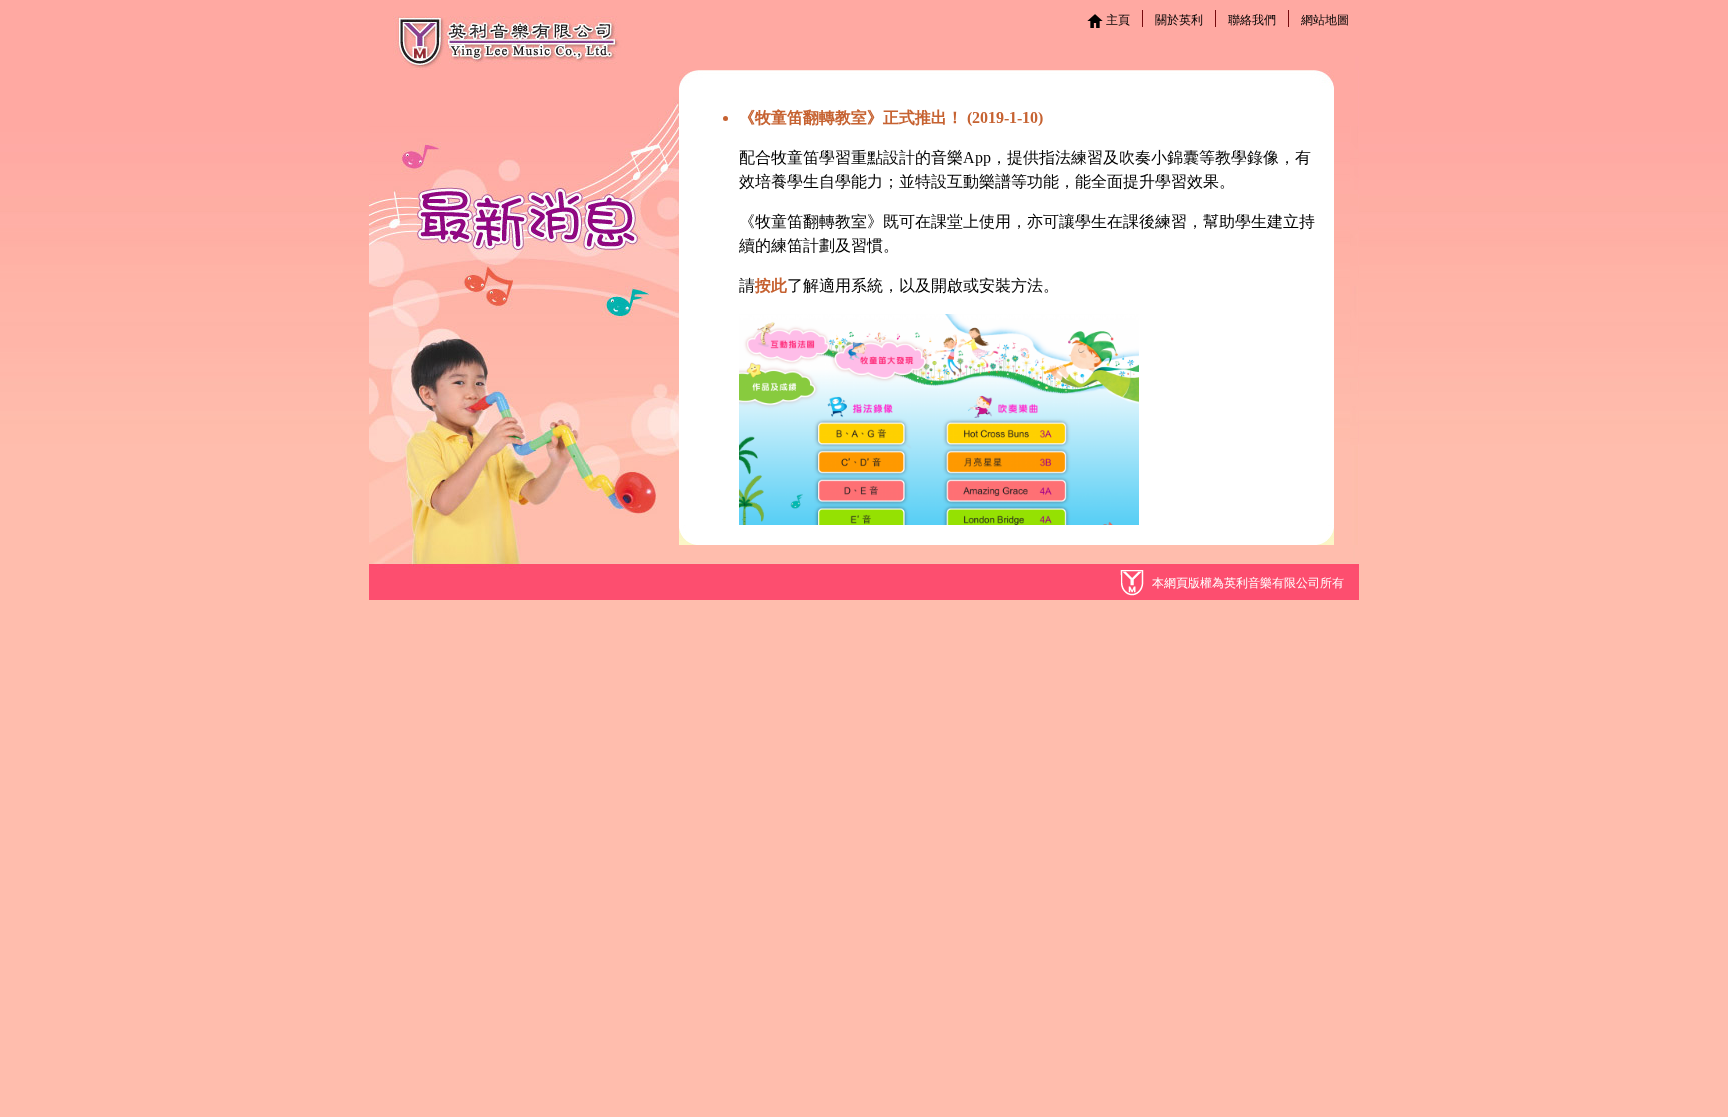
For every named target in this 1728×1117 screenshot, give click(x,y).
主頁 (1116, 20)
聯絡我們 (1252, 20)
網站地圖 (1325, 20)
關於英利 (1179, 20)
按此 (771, 285)
